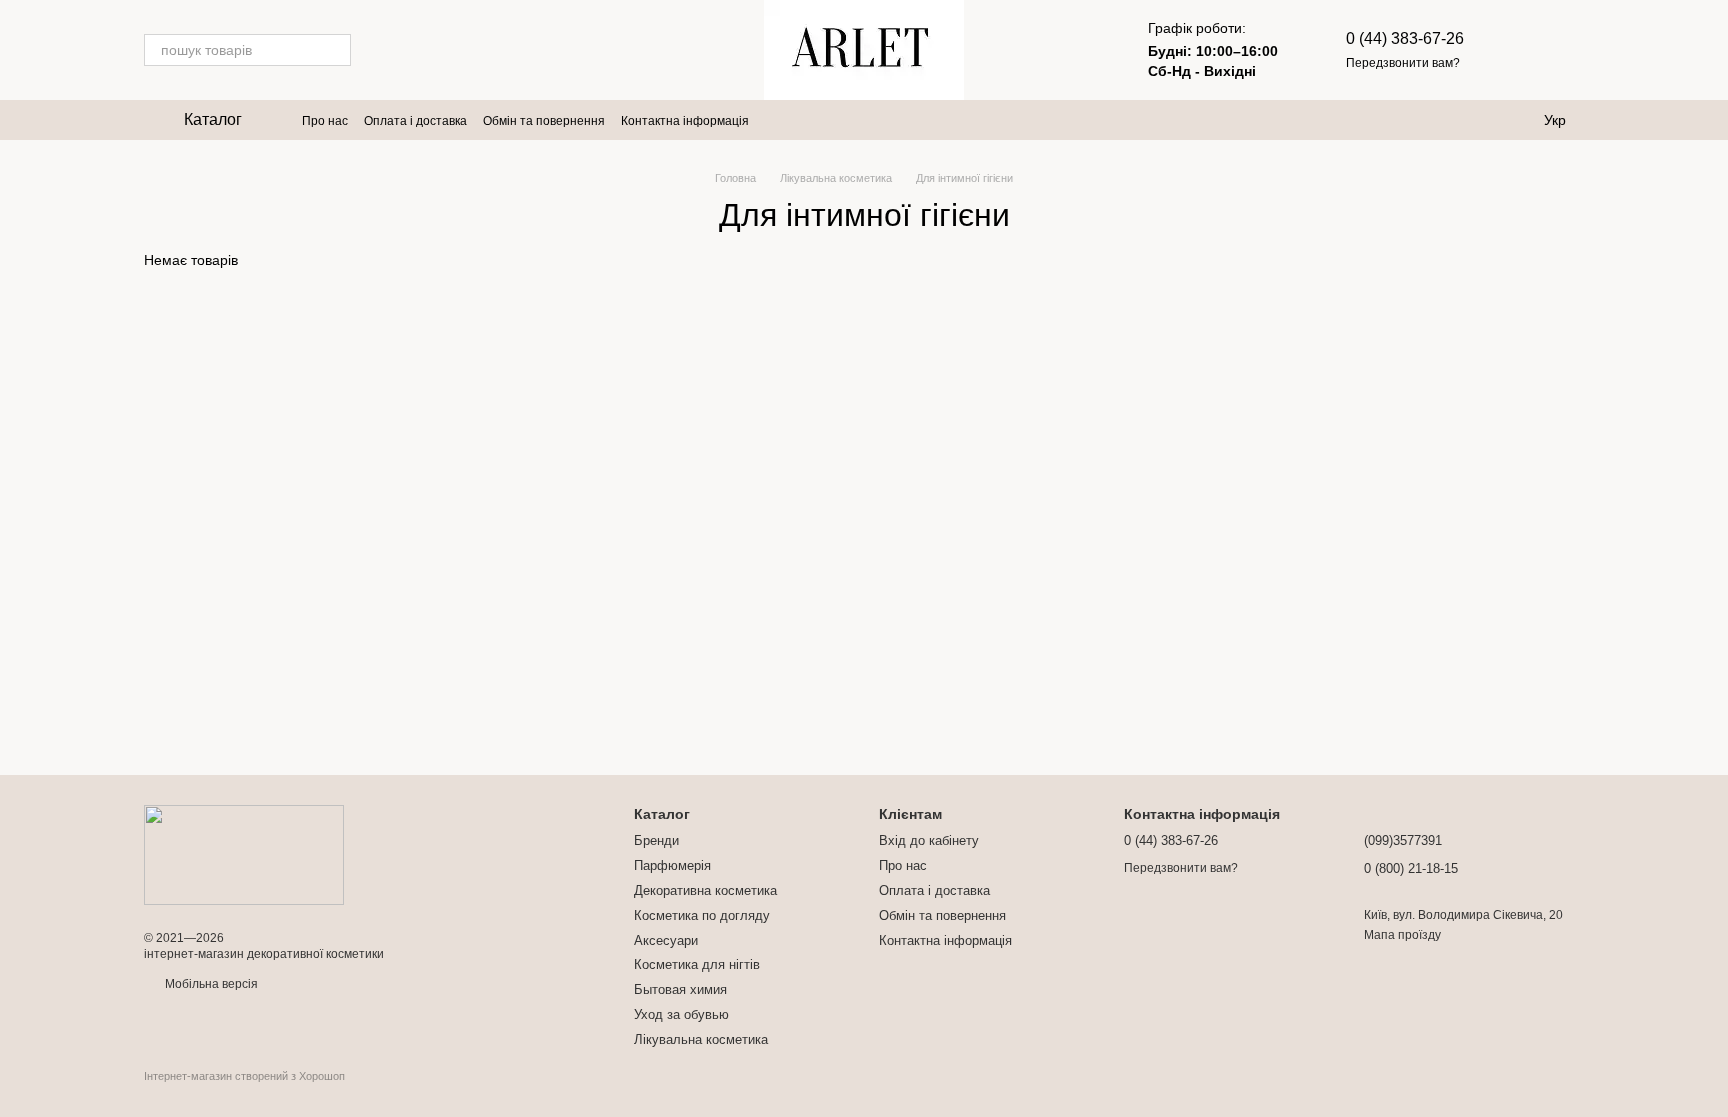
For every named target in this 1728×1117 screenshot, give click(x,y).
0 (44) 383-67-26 (1405, 38)
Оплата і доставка (415, 121)
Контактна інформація (685, 121)
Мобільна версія (210, 984)
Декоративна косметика (705, 890)
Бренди (656, 840)
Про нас (325, 121)
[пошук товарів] (335, 50)
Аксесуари (666, 940)
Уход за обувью (681, 1014)
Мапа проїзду (1402, 935)
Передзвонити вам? (1403, 63)
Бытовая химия (680, 989)
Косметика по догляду (702, 915)
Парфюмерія (672, 865)
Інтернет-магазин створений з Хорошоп (244, 1076)
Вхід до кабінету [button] (929, 840)
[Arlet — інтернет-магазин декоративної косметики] (244, 854)
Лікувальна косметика (701, 1039)
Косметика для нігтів (697, 964)
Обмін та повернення (544, 121)
